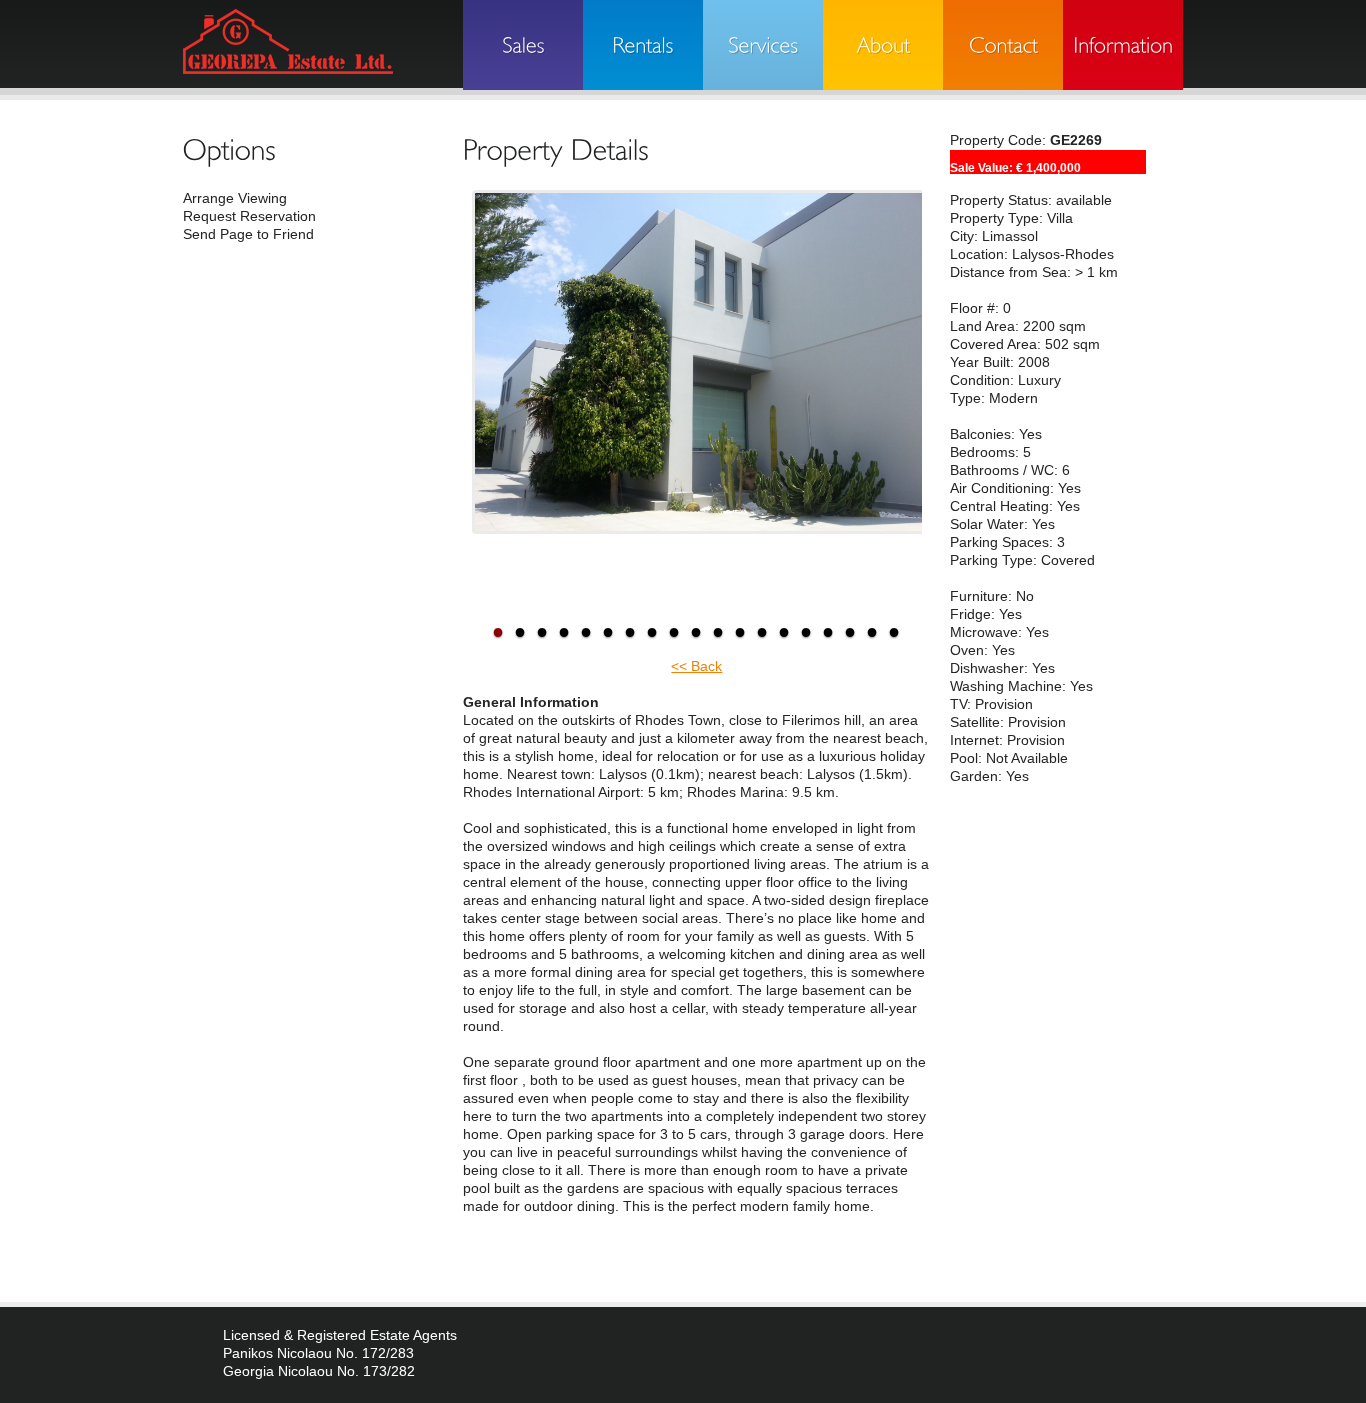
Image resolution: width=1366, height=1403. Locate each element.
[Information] (1123, 45)
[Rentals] (643, 45)
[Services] (763, 45)
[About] (883, 45)
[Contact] (1003, 45)
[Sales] (523, 45)
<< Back (696, 666)
